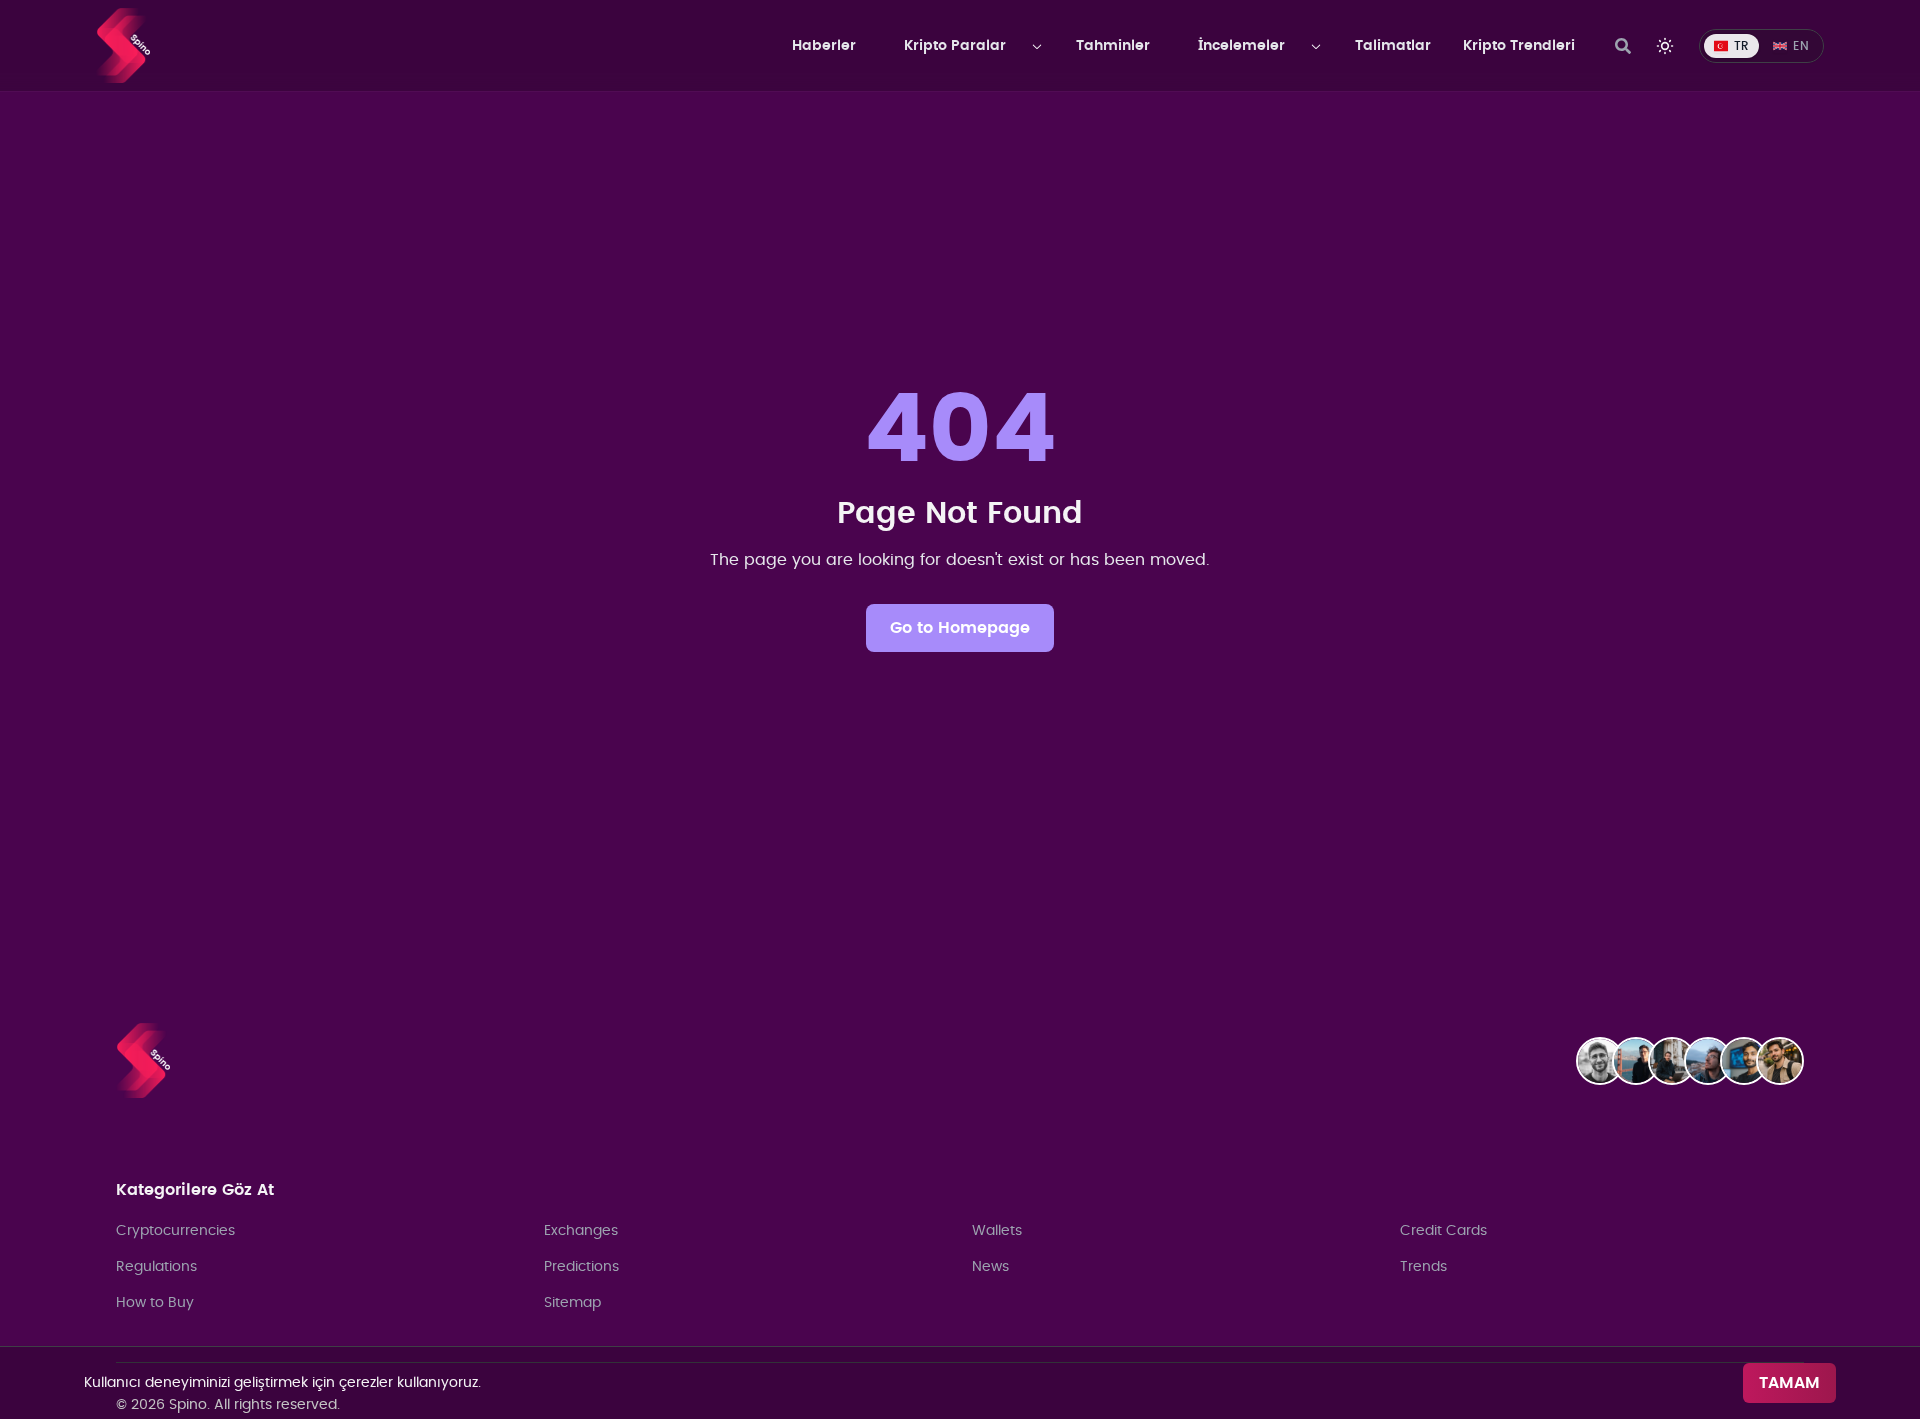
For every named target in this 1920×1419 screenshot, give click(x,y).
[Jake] (1642, 1061)
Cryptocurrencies (175, 1231)
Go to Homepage (960, 628)
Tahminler (1113, 46)
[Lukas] (1678, 1061)
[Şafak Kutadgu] (1786, 1061)
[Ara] (1623, 46)
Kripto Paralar (955, 46)
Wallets (997, 1231)
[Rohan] (1750, 1061)
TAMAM (1789, 1383)
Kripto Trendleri (1519, 46)
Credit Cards (1443, 1231)
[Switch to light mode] (1665, 46)
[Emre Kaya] (1606, 1061)
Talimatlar (1393, 46)
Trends (1423, 1267)
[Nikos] (1714, 1061)
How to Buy (155, 1303)
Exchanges (581, 1231)
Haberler (824, 46)
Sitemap (572, 1303)
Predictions (581, 1267)
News (990, 1267)
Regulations (156, 1267)
